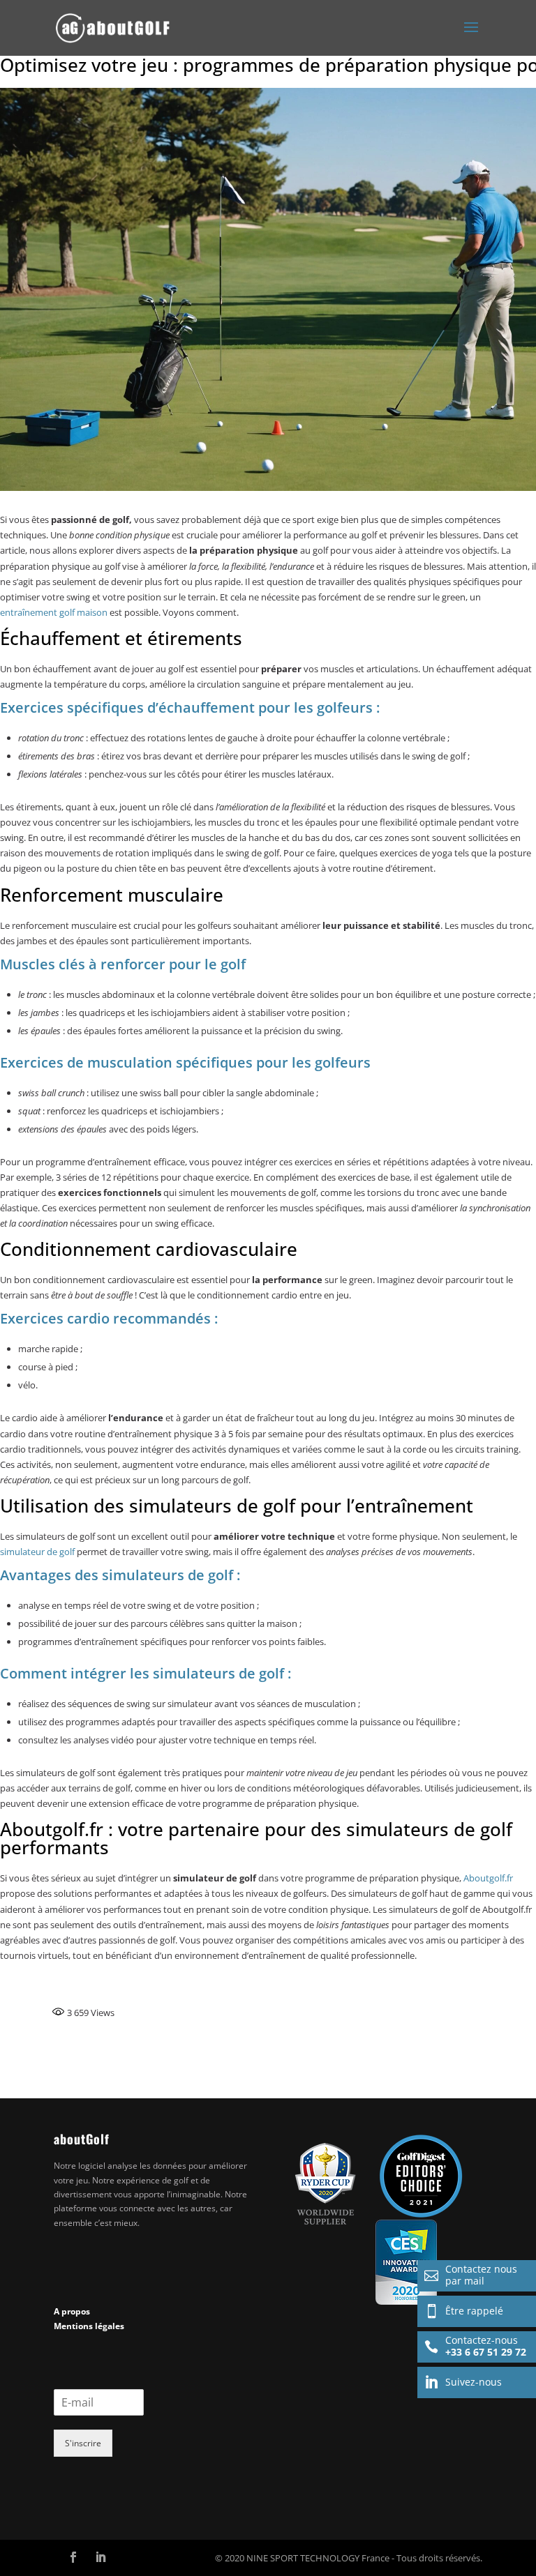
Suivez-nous (463, 2382)
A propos (72, 2311)
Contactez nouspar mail (471, 2275)
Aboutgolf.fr (488, 1878)
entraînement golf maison (54, 612)
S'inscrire (83, 2443)
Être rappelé (464, 2311)
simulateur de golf (37, 1552)
